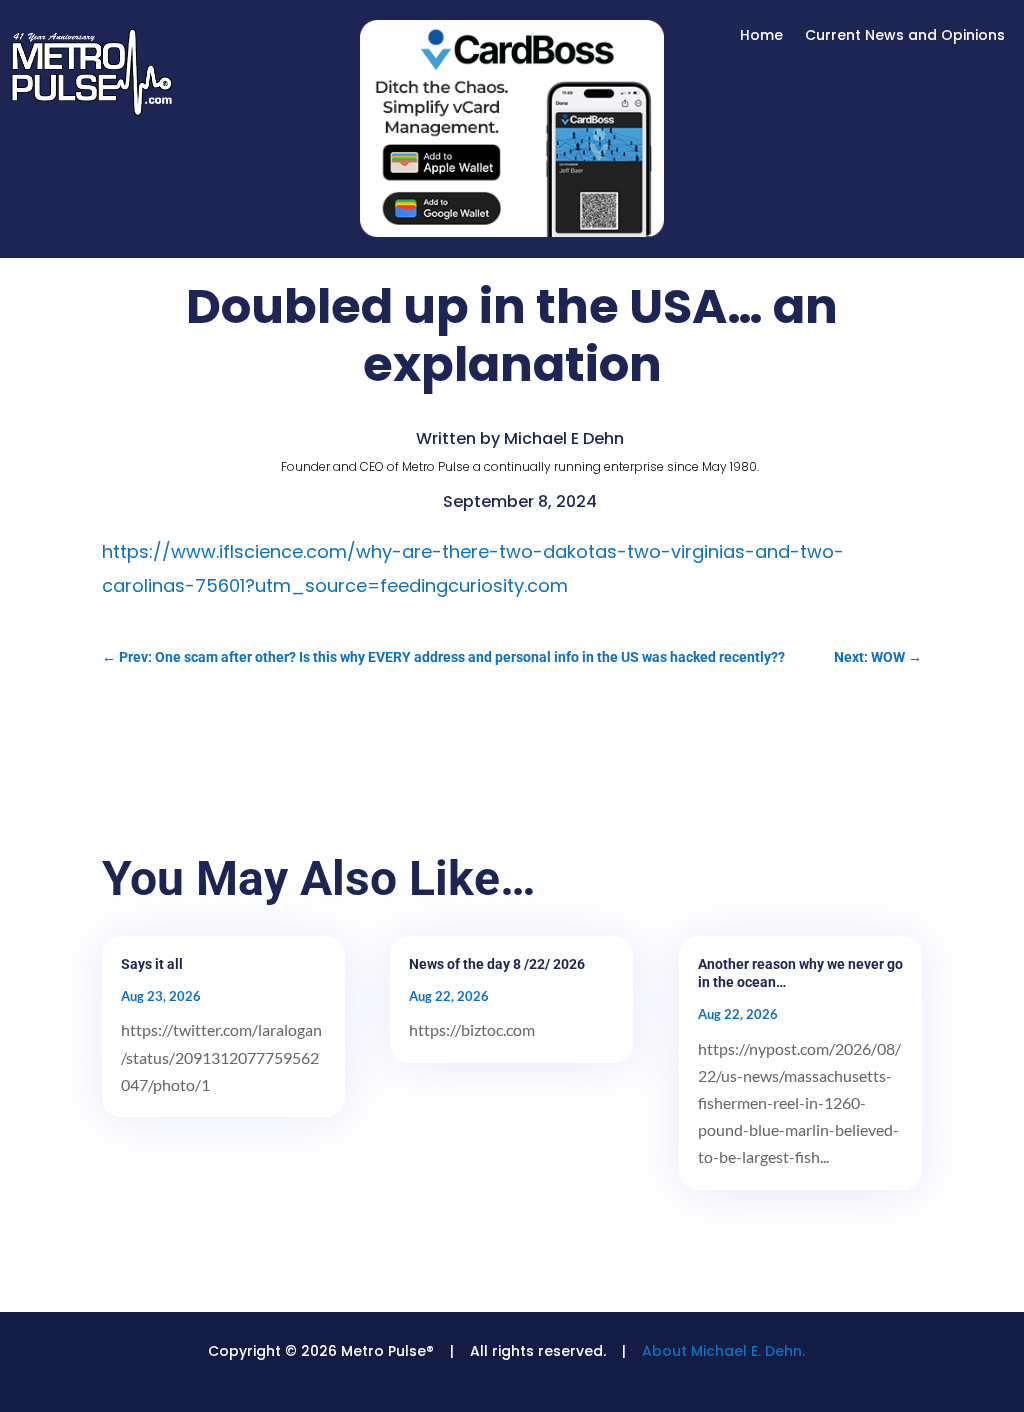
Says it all (152, 964)
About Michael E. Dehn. (723, 1351)
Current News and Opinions (905, 36)
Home (761, 36)
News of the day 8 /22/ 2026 (497, 964)
